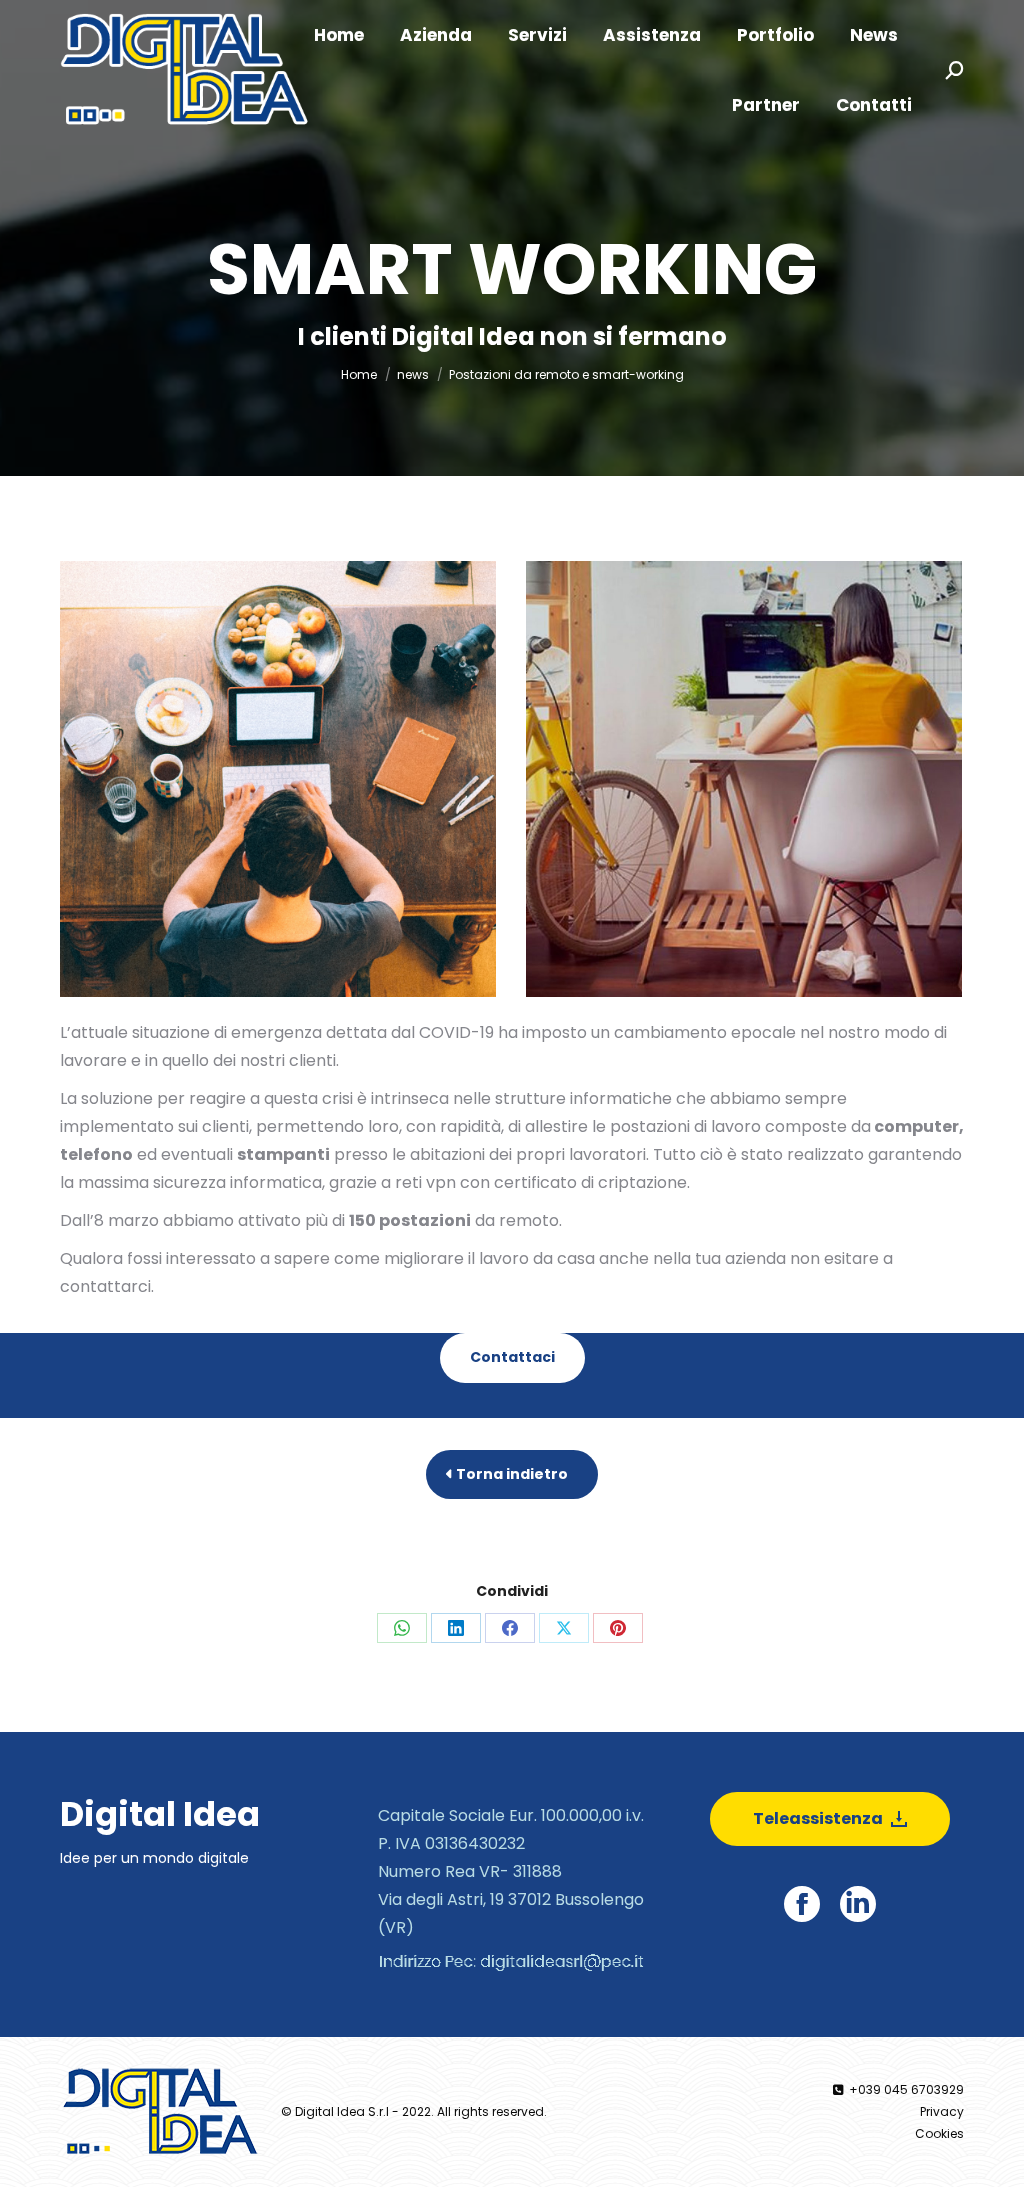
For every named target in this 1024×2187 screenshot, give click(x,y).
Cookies (939, 2133)
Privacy (942, 2111)
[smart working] (278, 779)
